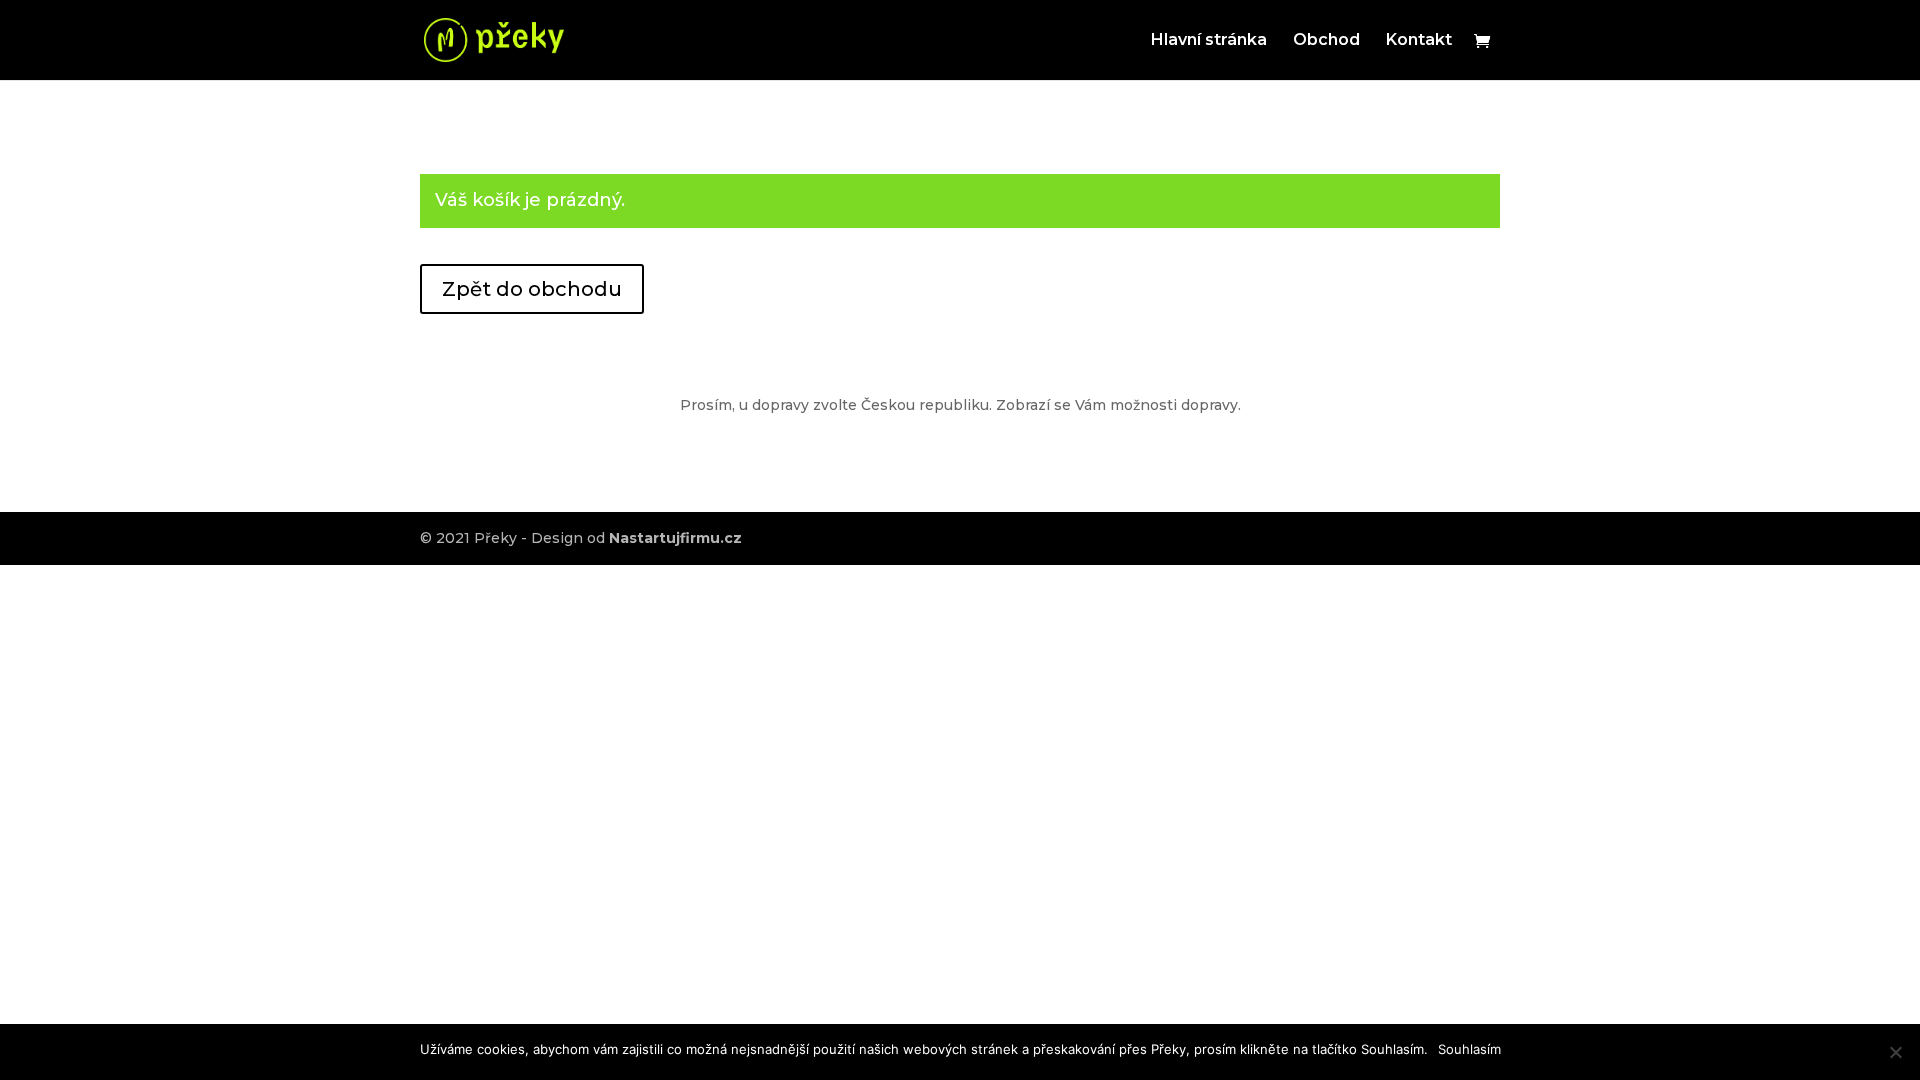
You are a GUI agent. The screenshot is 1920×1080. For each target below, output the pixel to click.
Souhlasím (1469, 1049)
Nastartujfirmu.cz (675, 538)
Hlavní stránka (1209, 41)
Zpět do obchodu (532, 289)
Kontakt (1419, 41)
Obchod (1326, 41)
